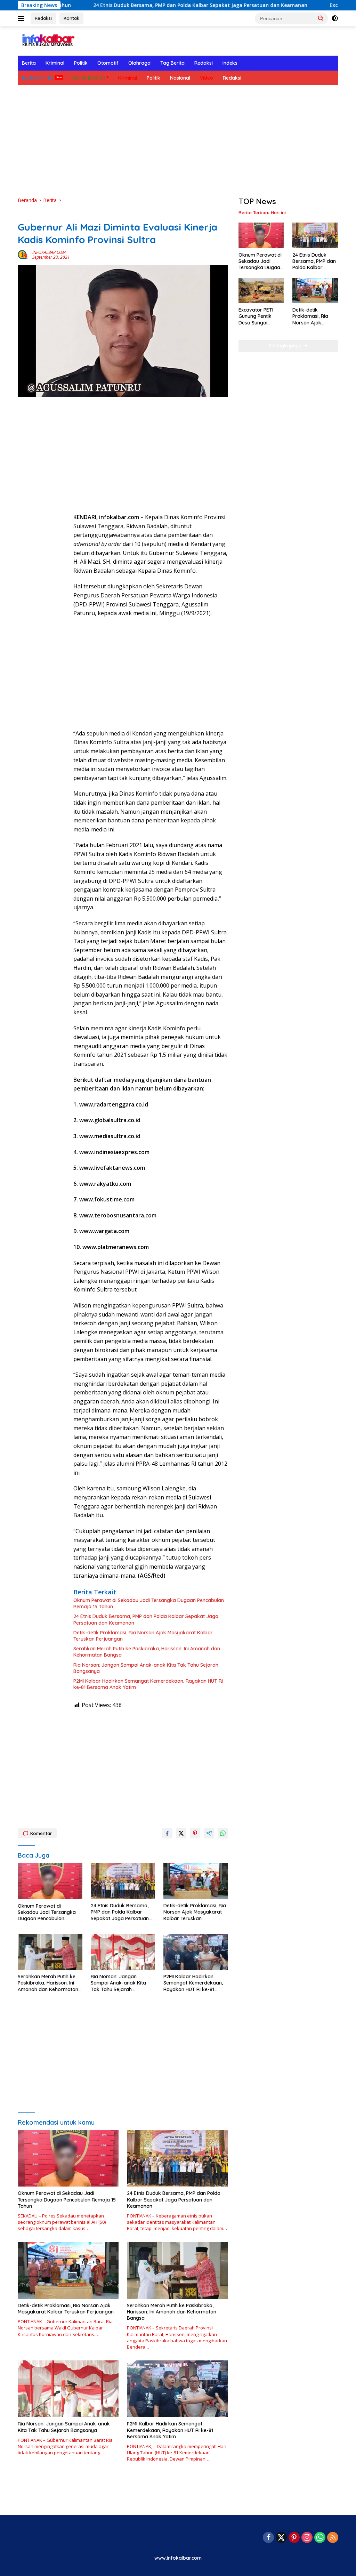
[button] (321, 18)
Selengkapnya (286, 346)
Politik (81, 63)
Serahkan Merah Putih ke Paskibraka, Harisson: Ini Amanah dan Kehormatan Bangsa (147, 1652)
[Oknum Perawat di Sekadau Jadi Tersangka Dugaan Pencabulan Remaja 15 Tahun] (50, 1881)
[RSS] (333, 2538)
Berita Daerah (89, 78)
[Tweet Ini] (181, 1833)
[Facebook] (268, 2538)
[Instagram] (307, 2538)
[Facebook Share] (167, 1833)
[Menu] (22, 18)
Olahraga (139, 63)
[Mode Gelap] (335, 18)
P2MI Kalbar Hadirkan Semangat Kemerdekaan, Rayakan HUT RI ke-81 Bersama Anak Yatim (148, 1684)
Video (207, 78)
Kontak (71, 18)
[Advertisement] (178, 141)
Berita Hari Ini (37, 78)
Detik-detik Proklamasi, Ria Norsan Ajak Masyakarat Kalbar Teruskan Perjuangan (143, 1636)
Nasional (180, 78)
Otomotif (108, 63)
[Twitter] (281, 2538)
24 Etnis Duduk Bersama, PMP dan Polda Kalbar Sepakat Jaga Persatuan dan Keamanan (133, 5)
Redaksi (43, 18)
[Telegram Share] (209, 1833)
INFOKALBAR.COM (49, 252)
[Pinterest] (294, 2538)
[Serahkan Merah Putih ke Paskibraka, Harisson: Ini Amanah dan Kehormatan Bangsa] (50, 1952)
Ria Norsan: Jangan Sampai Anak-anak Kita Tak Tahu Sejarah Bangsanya (146, 1668)
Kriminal (55, 63)
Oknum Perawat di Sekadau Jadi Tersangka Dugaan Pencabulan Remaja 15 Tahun (149, 1603)
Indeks (230, 63)
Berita (29, 63)
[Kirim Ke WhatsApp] (223, 1833)
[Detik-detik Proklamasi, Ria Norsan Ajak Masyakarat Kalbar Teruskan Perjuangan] (196, 1881)
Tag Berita (172, 63)
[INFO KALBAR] (47, 41)
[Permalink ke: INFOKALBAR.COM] (23, 254)
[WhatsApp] (320, 2538)
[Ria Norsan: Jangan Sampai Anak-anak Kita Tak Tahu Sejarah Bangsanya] (123, 1952)
